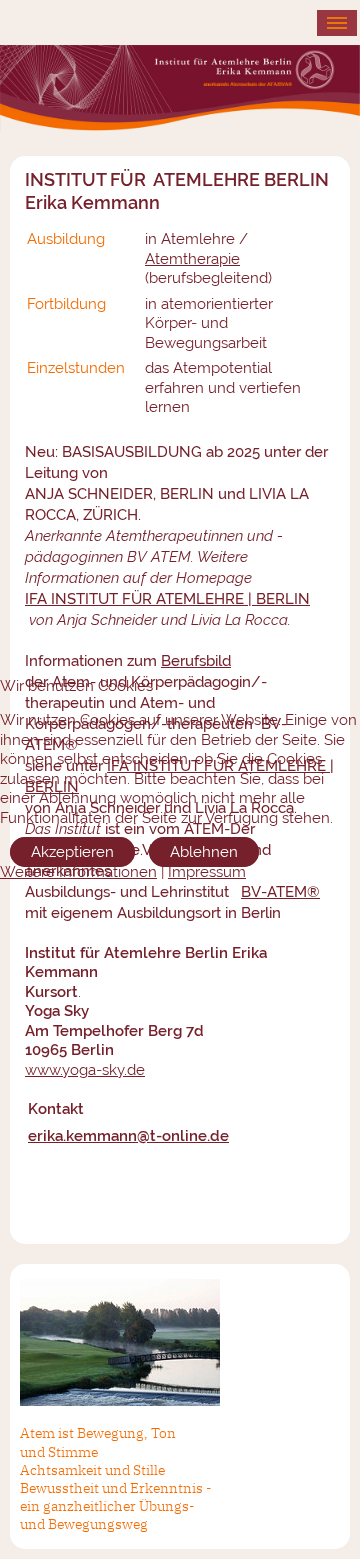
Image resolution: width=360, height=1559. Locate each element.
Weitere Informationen (78, 872)
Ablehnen (204, 852)
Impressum (207, 872)
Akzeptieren (72, 852)
